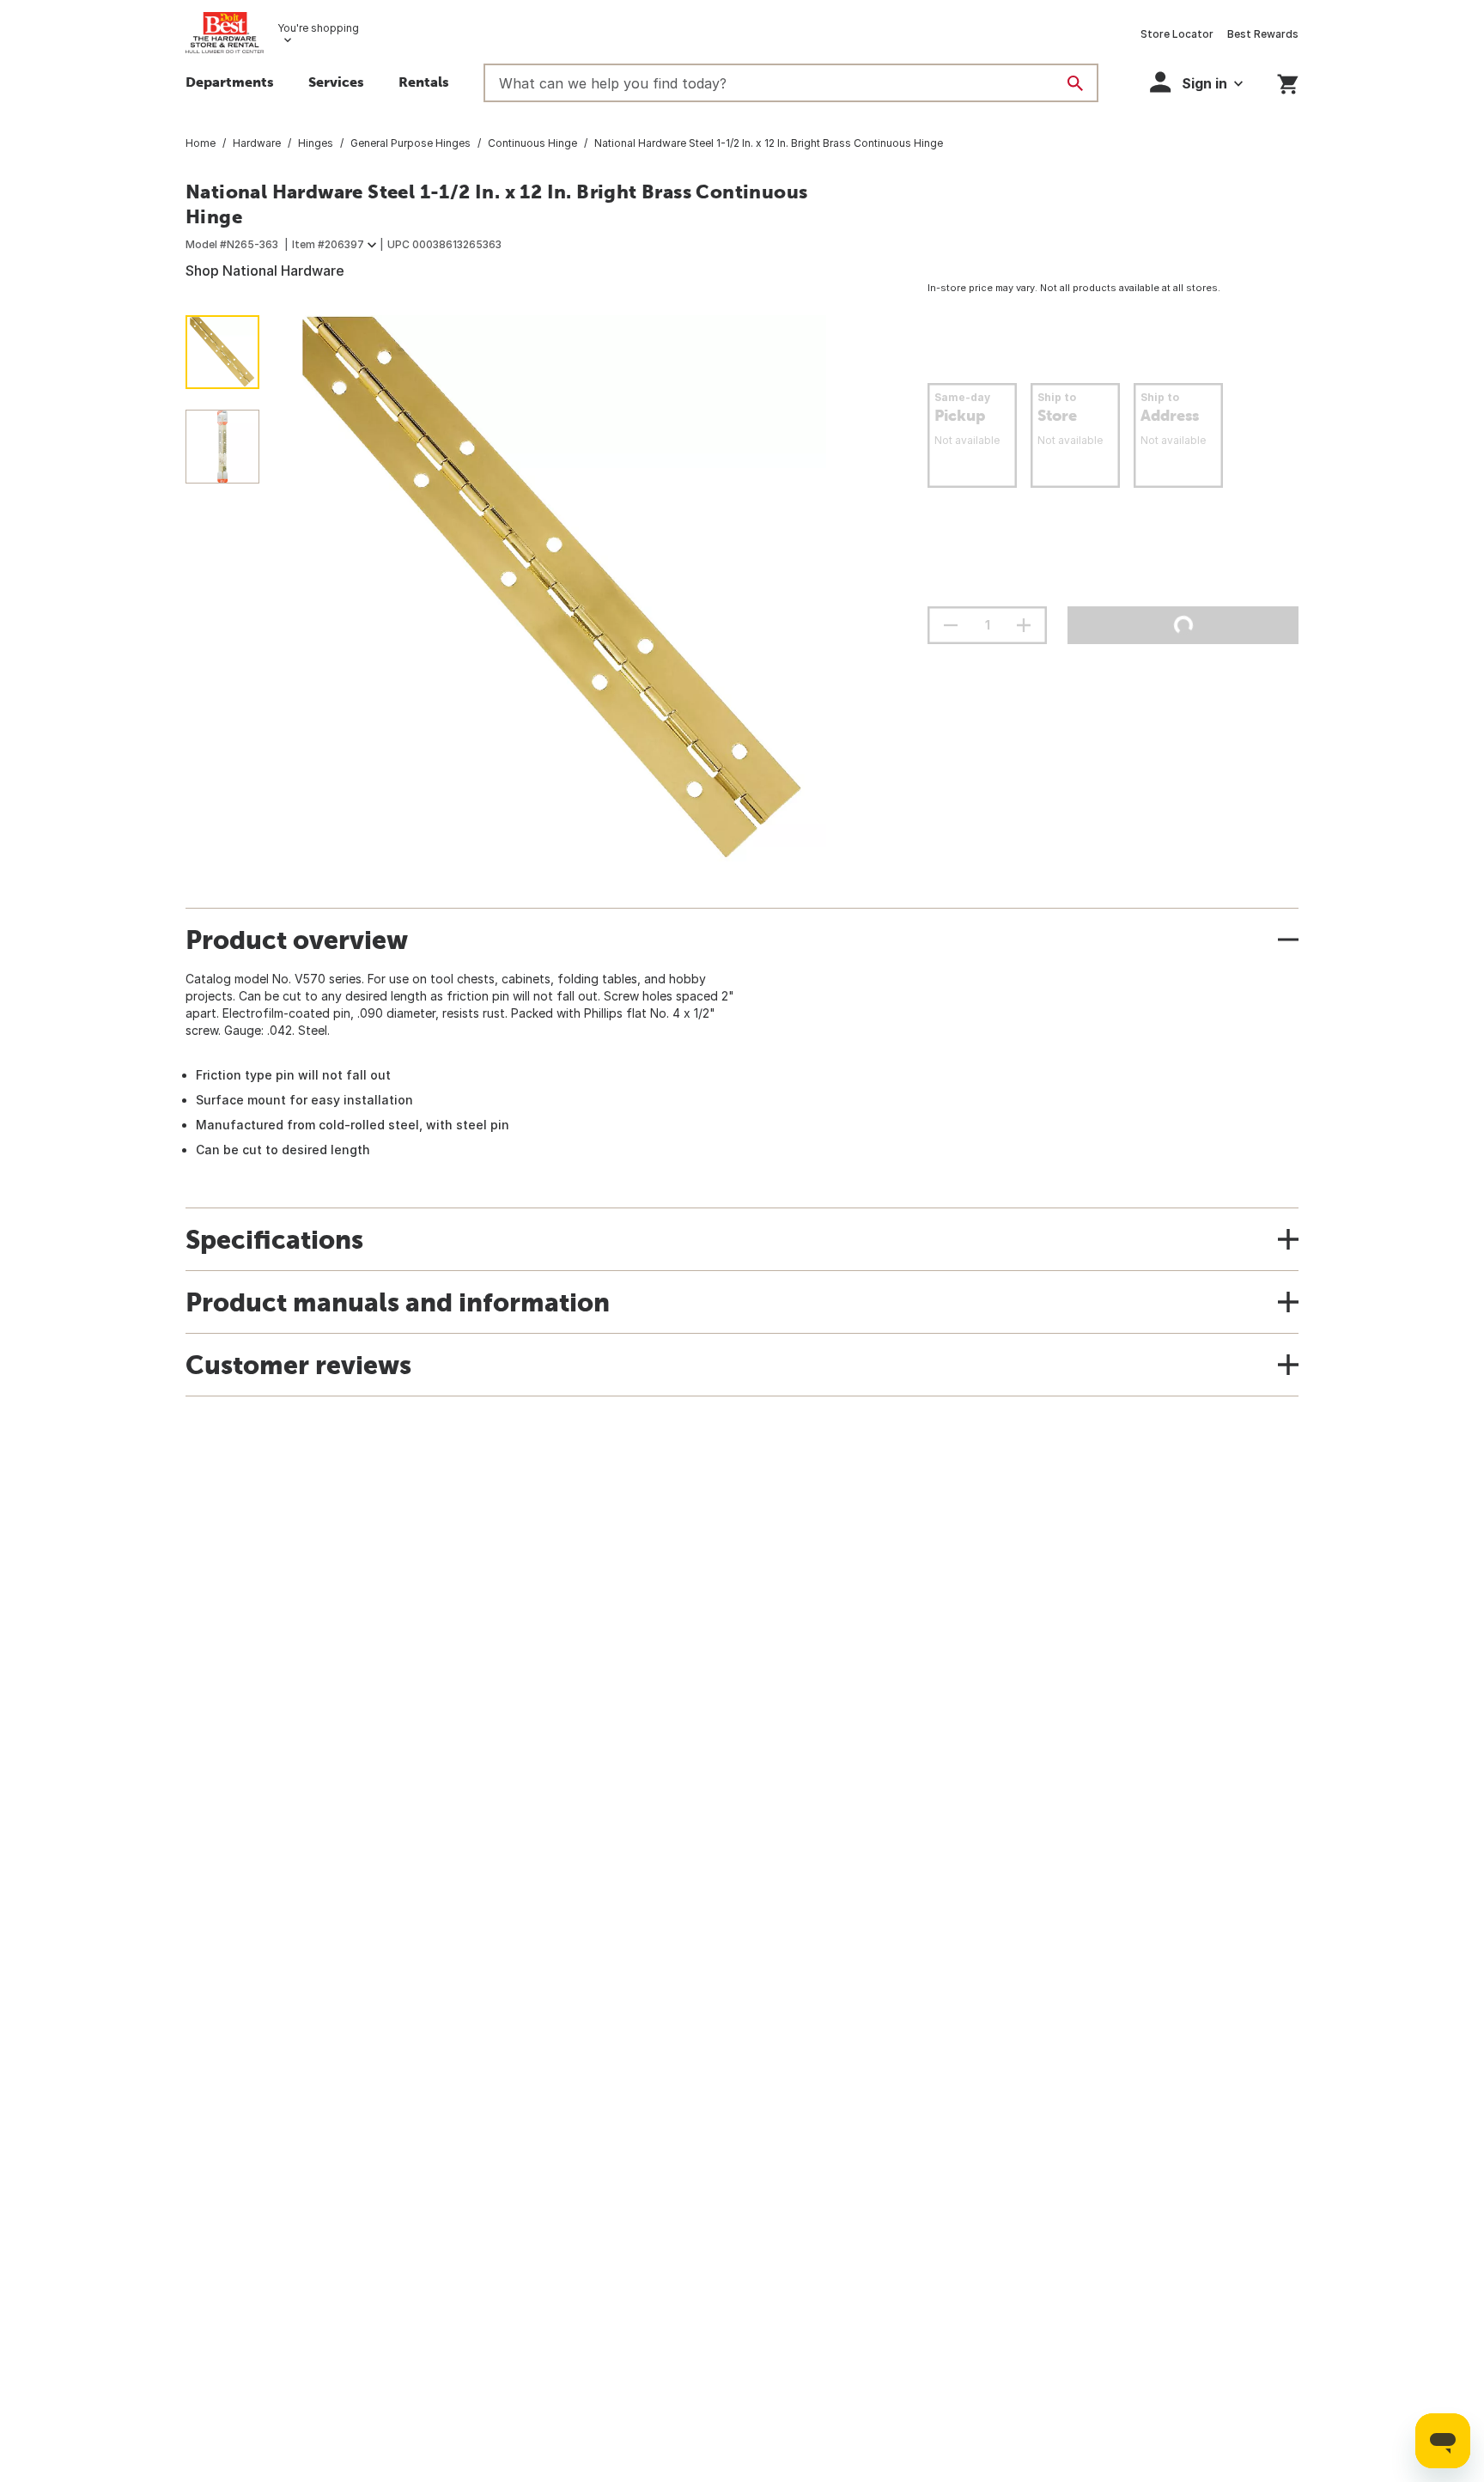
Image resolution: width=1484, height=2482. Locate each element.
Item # (328, 244)
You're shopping (318, 28)
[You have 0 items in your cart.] (1288, 81)
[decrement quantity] (951, 625)
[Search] (1075, 83)
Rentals (424, 82)
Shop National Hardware (265, 271)
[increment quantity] (1024, 625)
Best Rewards (1263, 34)
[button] (336, 84)
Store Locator (1177, 34)
